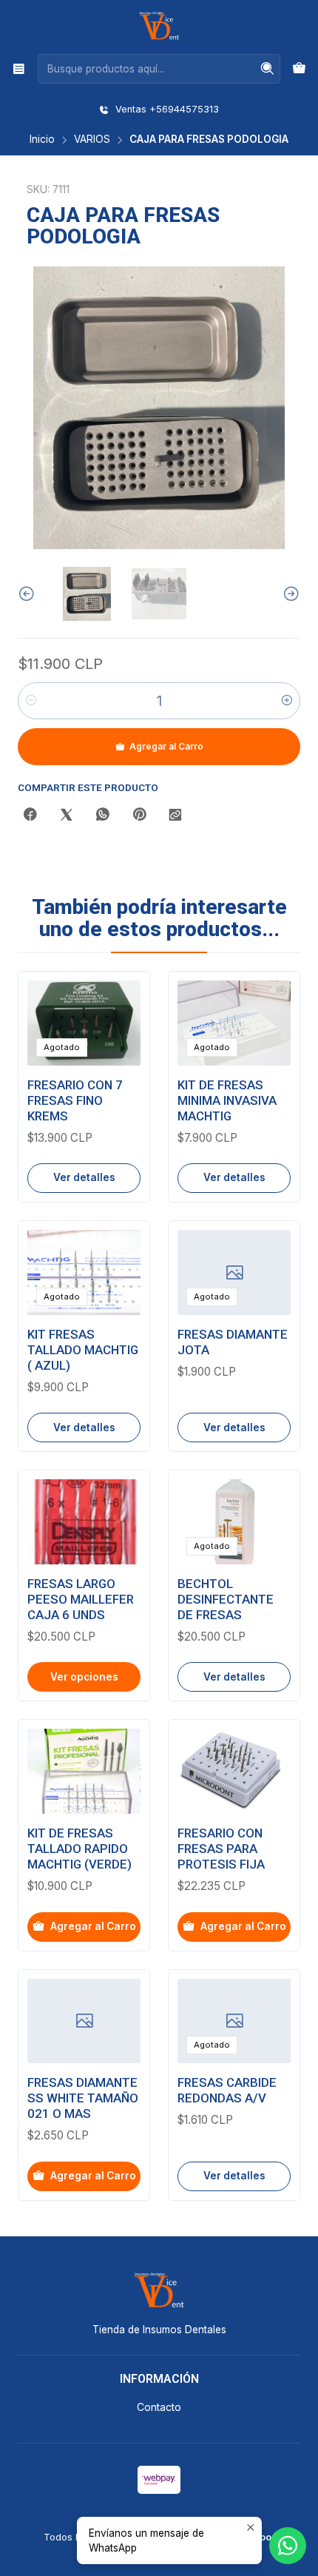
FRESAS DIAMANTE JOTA (233, 1342)
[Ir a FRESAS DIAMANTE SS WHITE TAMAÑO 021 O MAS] (84, 2021)
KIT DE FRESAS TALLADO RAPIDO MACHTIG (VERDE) (79, 1849)
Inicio (42, 140)
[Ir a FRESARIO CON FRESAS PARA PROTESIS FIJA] (234, 1771)
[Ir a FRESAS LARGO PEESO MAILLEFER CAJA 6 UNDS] (84, 1522)
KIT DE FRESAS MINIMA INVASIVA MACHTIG (227, 1100)
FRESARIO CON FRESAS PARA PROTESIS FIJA (221, 1849)
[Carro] (299, 69)
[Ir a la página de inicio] (159, 26)
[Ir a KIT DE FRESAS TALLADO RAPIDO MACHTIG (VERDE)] (84, 1771)
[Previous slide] (29, 594)
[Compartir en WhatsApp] (103, 815)
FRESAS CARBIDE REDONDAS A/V (227, 2090)
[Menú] (19, 68)
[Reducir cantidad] (31, 701)
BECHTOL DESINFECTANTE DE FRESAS (226, 1599)
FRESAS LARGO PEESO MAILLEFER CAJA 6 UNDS (81, 1599)
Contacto (159, 2407)
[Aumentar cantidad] (287, 701)
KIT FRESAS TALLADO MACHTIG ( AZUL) (83, 1350)
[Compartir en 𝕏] (67, 815)
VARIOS (92, 140)
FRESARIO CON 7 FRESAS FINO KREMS (75, 1100)
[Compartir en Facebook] (30, 815)
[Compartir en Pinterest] (139, 815)
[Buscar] (268, 69)
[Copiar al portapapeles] (175, 815)
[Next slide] (289, 594)
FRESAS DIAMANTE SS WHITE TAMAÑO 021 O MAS (83, 2098)
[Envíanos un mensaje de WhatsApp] (288, 2546)
